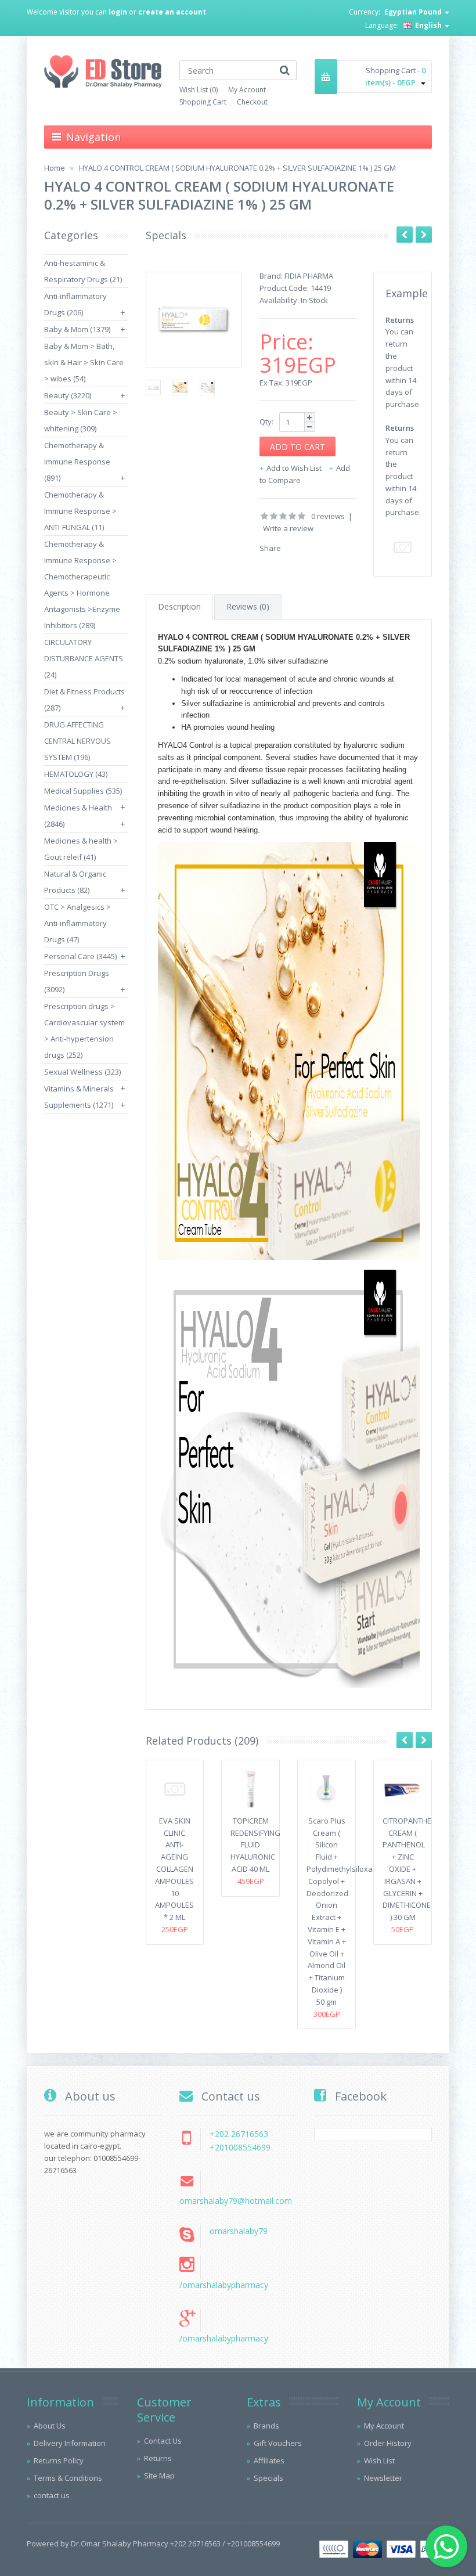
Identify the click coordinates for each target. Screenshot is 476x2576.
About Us (50, 2426)
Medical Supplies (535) (83, 791)
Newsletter (383, 2478)
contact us (52, 2495)
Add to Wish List (294, 468)
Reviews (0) (248, 606)
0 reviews (328, 516)
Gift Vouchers (278, 2443)
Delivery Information (70, 2443)
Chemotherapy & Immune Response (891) (77, 462)
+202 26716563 (239, 2134)
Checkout (252, 102)
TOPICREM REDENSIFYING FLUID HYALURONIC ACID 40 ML (255, 1845)
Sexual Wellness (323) (82, 1072)
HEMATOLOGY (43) (76, 774)
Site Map (159, 2476)
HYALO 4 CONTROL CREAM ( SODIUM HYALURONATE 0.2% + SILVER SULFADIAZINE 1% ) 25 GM (237, 168)
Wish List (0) (199, 90)
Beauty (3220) (68, 395)
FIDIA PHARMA (309, 276)
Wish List (379, 2460)
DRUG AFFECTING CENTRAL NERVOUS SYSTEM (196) (77, 741)
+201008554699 (240, 2147)
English (428, 25)
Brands (266, 2426)
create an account (172, 12)
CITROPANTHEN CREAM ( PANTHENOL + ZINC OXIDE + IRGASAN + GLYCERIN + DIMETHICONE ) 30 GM (410, 1869)
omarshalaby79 (239, 2231)
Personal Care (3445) (80, 956)
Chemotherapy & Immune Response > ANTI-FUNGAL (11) (80, 511)
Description (179, 606)
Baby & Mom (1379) (77, 329)
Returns (158, 2458)
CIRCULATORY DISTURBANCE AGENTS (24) (84, 658)
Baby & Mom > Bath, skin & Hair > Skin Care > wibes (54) (84, 362)
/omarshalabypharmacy (224, 2285)
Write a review (288, 528)
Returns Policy (59, 2460)
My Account (247, 90)
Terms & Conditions (68, 2478)
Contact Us (163, 2441)
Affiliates (269, 2460)
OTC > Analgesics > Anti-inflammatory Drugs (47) (77, 923)
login (118, 12)
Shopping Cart (203, 102)
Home (55, 168)
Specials (268, 2478)
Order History (388, 2443)
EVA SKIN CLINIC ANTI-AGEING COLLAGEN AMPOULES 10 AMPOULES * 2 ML (174, 1869)
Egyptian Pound (414, 12)
